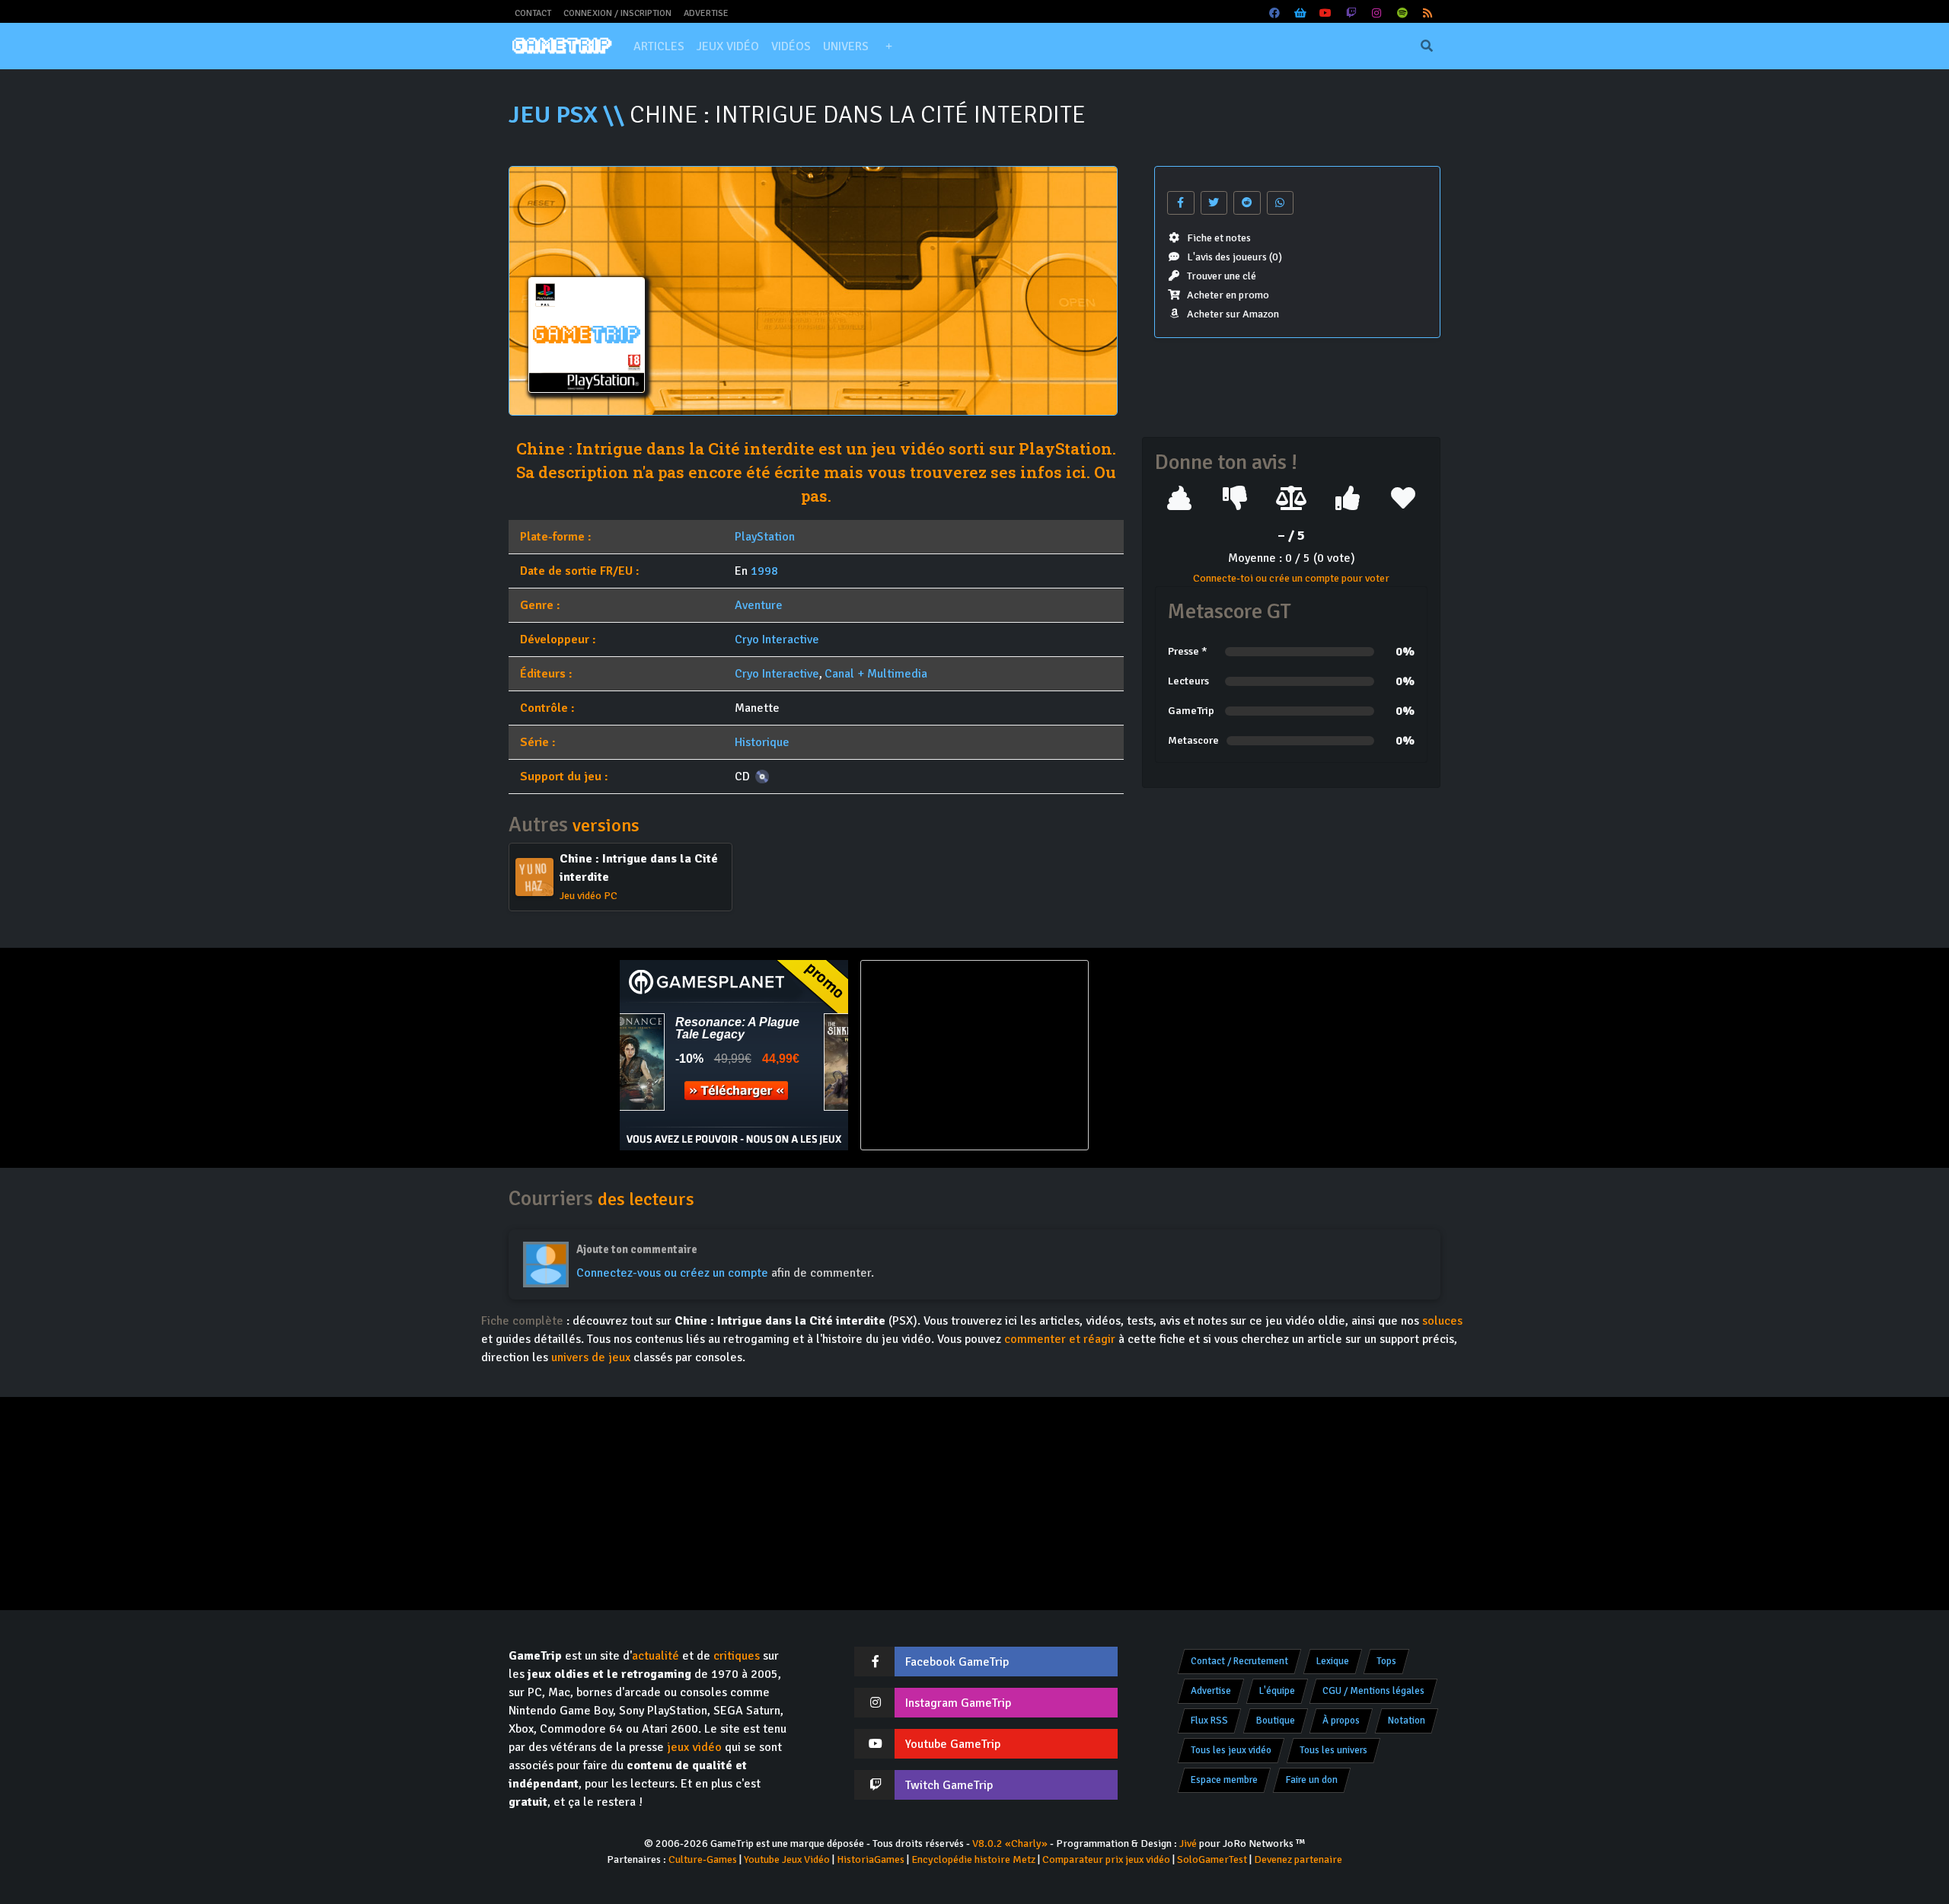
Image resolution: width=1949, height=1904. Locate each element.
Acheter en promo (1228, 295)
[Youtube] (1326, 13)
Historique (762, 742)
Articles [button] (659, 46)
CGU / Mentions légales (1373, 1691)
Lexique (1333, 1661)
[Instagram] (1377, 13)
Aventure (759, 605)
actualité (656, 1656)
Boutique (1276, 1721)
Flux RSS (1209, 1721)
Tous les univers (1333, 1750)
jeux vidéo (694, 1747)
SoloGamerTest (1212, 1859)
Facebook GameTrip (957, 1662)
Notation (1407, 1721)
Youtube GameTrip (953, 1744)
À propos (1341, 1721)
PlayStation (765, 537)
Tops (1386, 1661)
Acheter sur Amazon (1233, 314)
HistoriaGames (871, 1859)
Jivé (1188, 1843)
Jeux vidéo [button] (728, 46)
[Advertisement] (1215, 1055)
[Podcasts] (1402, 13)
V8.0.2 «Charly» (1010, 1843)
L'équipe (1277, 1691)
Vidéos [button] (791, 46)
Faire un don (1312, 1780)
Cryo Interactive (777, 639)
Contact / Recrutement (1239, 1661)
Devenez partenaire (1298, 1859)
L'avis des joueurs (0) (1234, 257)
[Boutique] (1300, 13)
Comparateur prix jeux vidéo (1106, 1859)
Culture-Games (703, 1859)
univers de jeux (591, 1357)
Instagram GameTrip (958, 1703)
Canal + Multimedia (876, 674)
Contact (533, 13)
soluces (1442, 1321)
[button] (888, 46)
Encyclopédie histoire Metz (973, 1859)
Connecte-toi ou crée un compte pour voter (1291, 578)
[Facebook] (1275, 13)
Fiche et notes (1219, 238)
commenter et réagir (1060, 1339)
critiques (737, 1656)
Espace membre (1224, 1780)
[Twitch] (1351, 13)
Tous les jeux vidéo (1231, 1750)
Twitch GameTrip (949, 1785)
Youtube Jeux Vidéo (787, 1859)
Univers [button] (846, 46)
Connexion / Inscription (617, 13)
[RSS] (1428, 13)
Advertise (706, 13)
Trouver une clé (1222, 276)
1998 (764, 571)
